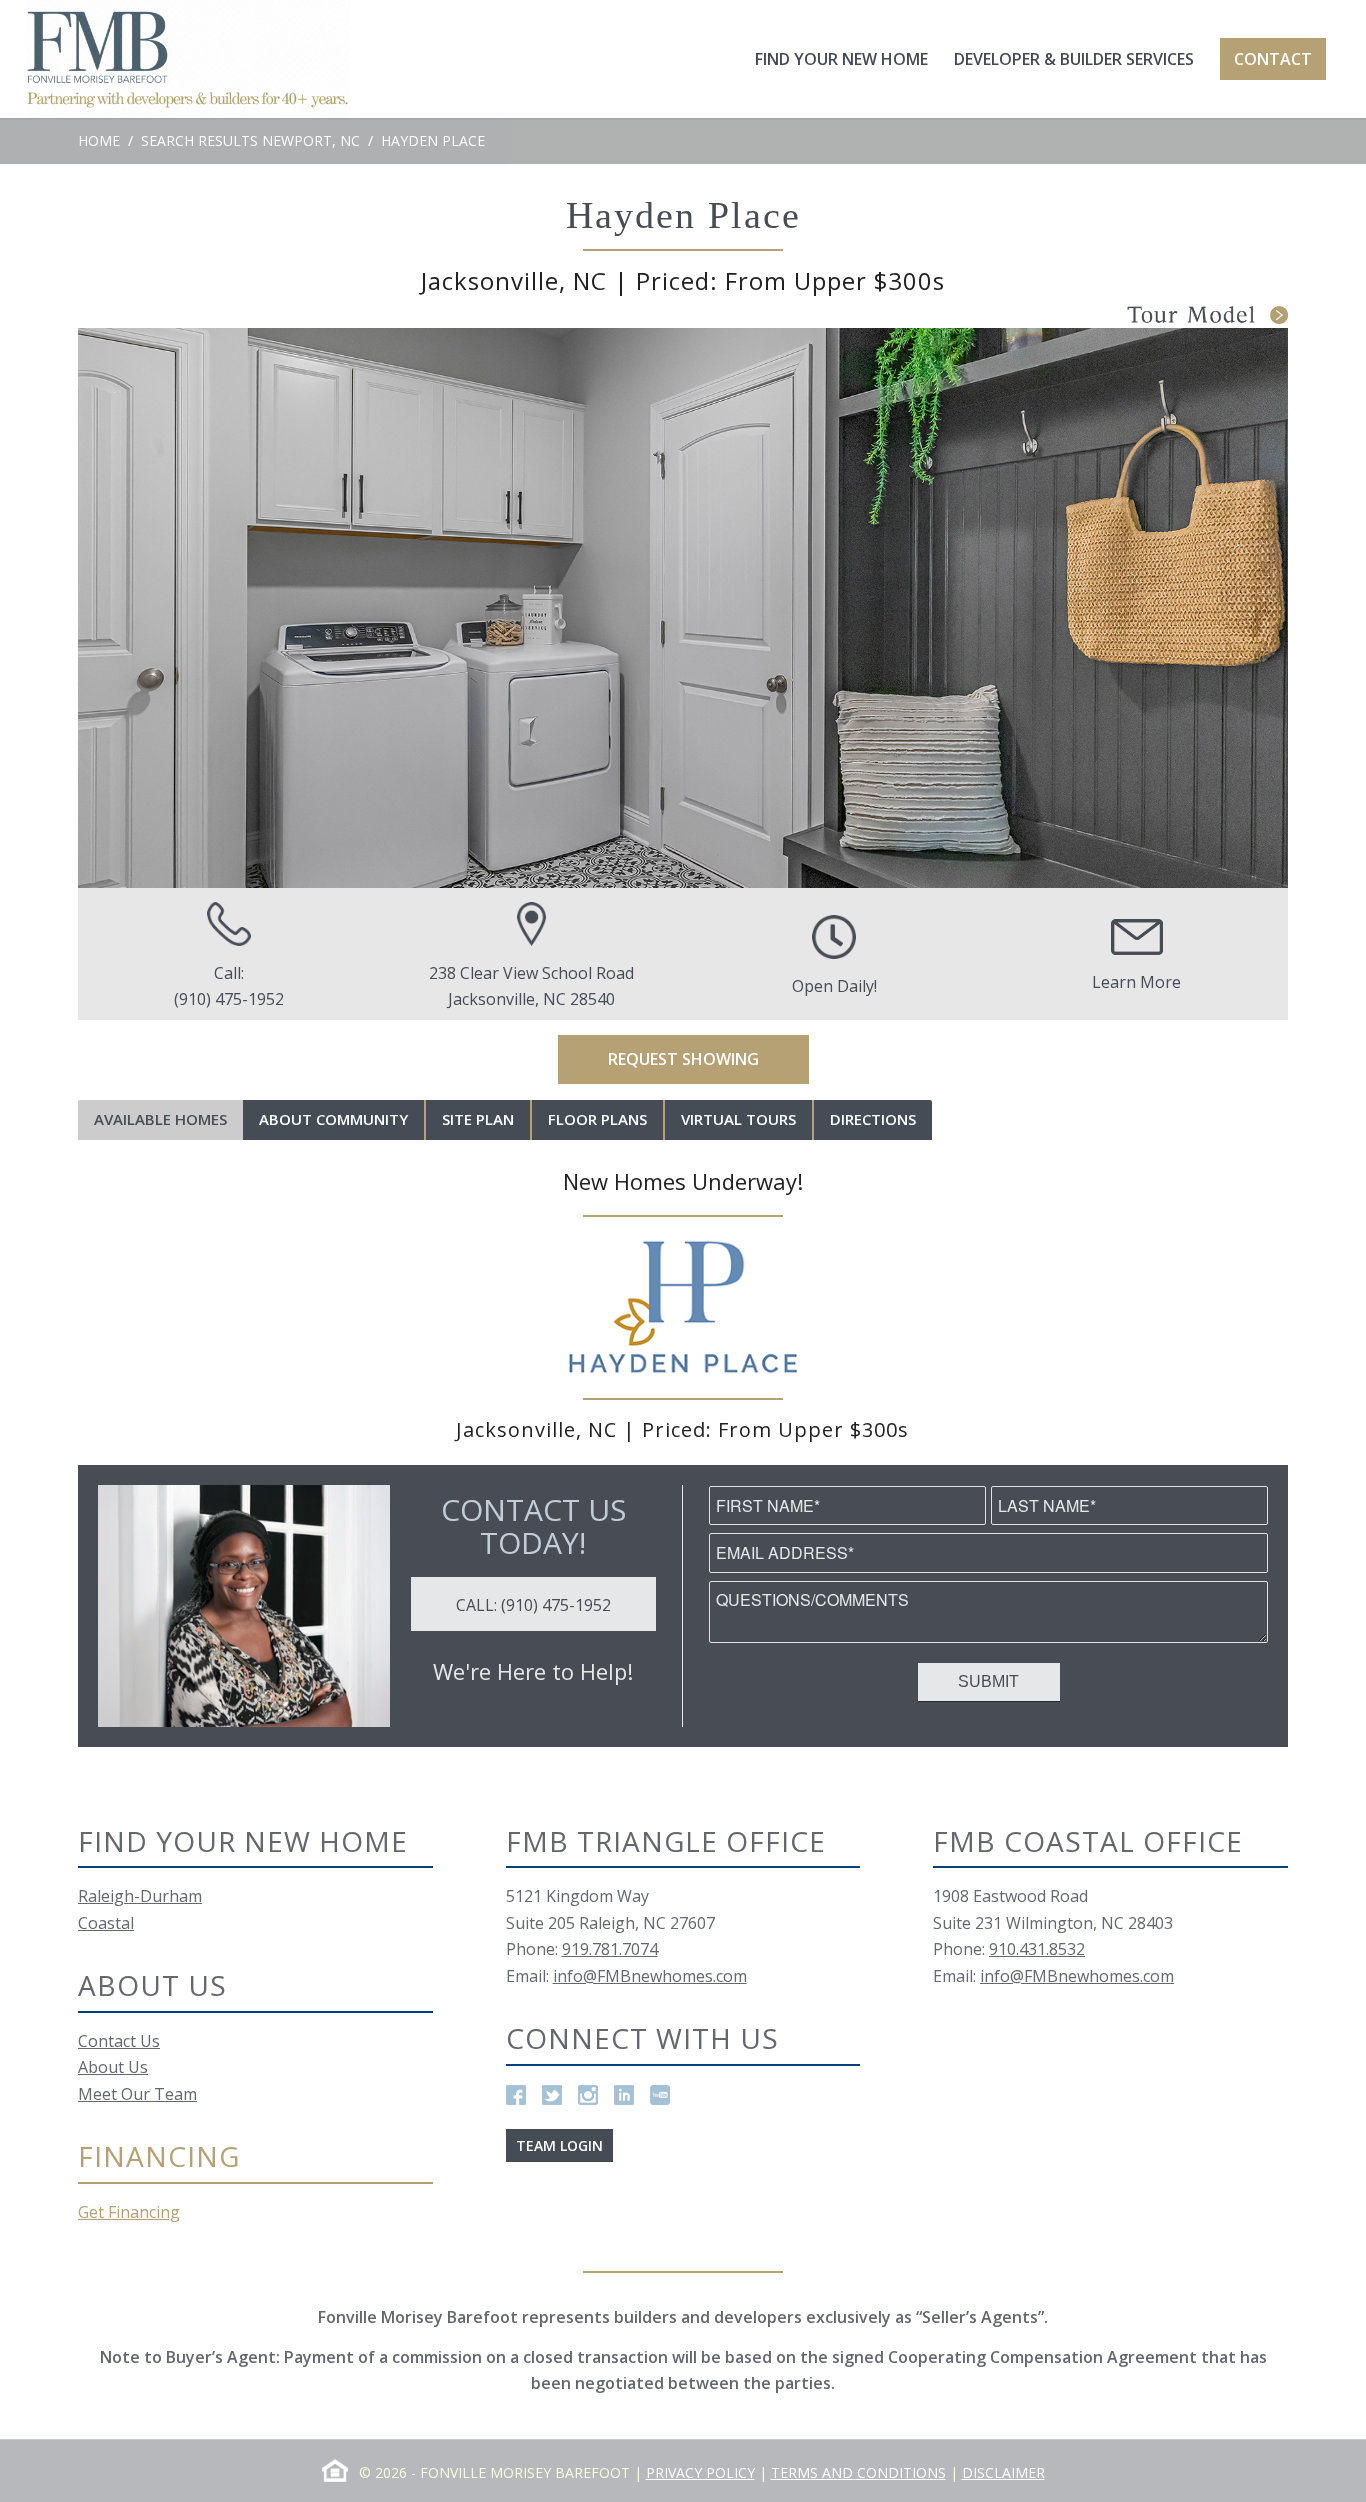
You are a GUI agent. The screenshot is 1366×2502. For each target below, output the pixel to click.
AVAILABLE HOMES (160, 1119)
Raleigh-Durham (140, 1896)
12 (783, 867)
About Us (113, 2067)
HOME (99, 140)
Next (1243, 608)
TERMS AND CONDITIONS (858, 2472)
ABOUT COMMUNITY (333, 1119)
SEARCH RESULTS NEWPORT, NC (250, 140)
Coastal (106, 1923)
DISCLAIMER (1003, 2472)
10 (743, 867)
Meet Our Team (137, 2094)
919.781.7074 (610, 1949)
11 (763, 867)
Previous (123, 608)
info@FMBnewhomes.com (650, 1976)
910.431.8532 (1037, 1949)
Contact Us (119, 2041)
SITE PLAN (478, 1119)
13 (803, 867)
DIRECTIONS (873, 1119)
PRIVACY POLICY (700, 2472)
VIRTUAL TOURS (738, 1119)
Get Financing (129, 2212)
